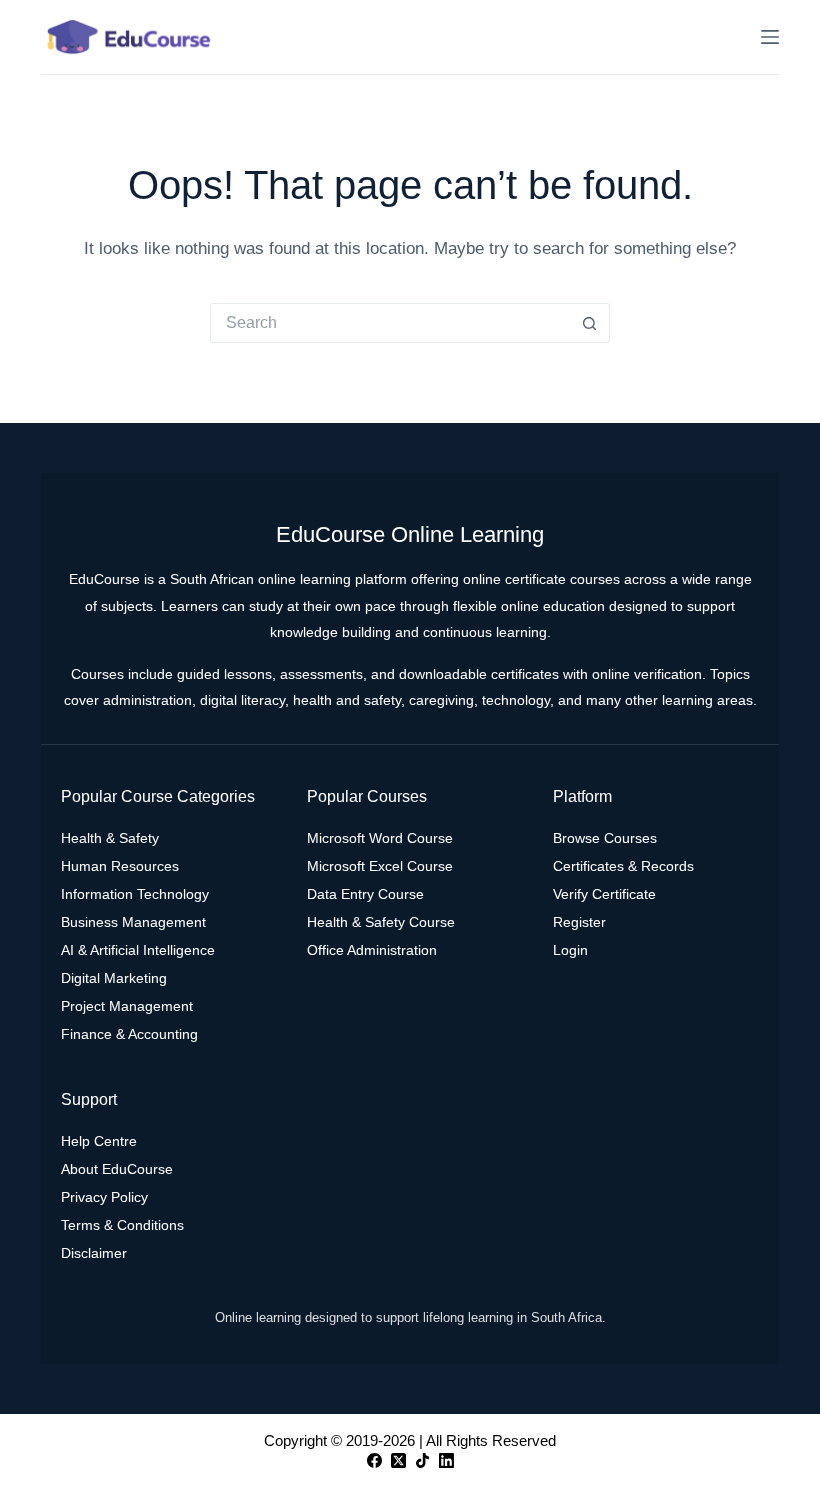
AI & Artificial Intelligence (138, 950)
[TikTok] (422, 1460)
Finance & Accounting (129, 1034)
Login (570, 950)
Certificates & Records (623, 866)
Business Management (133, 922)
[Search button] (590, 323)
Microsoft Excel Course (380, 866)
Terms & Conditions (122, 1225)
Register (579, 922)
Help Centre (99, 1141)
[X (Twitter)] (398, 1460)
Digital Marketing (114, 978)
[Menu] (770, 37)
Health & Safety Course (381, 922)
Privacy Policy (104, 1197)
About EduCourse (117, 1169)
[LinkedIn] (446, 1460)
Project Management (127, 1006)
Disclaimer (94, 1253)
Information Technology (135, 894)
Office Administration (372, 950)
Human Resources (120, 866)
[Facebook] (374, 1460)
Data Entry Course (365, 894)
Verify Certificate (604, 894)
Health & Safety (110, 838)
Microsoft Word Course (380, 838)
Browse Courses (605, 838)
